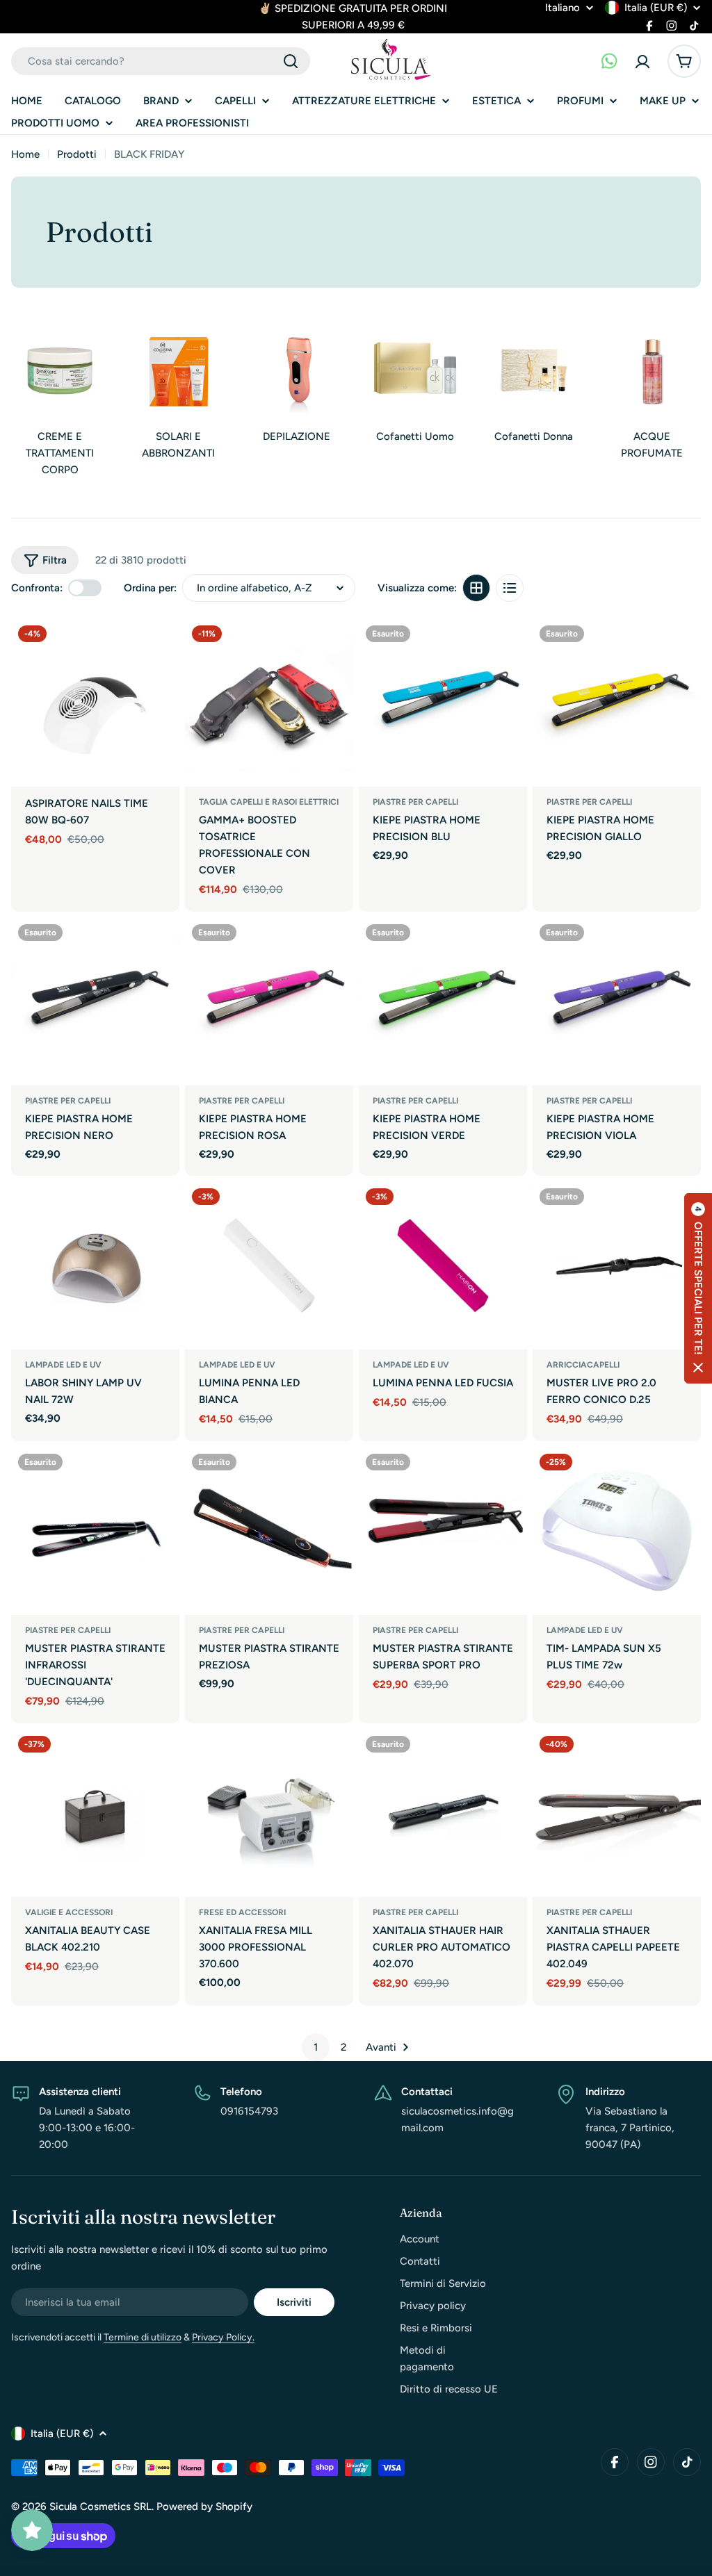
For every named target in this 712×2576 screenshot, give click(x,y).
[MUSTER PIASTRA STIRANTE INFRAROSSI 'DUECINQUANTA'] (95, 1531)
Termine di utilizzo (143, 2337)
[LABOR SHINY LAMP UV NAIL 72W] (95, 1265)
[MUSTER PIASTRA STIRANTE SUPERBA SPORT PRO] (443, 1531)
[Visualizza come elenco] (510, 588)
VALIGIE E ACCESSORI (69, 1912)
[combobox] (161, 61)
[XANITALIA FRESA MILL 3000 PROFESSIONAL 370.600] (269, 1813)
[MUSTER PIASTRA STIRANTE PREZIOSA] (269, 1531)
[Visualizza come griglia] (476, 588)
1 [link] (316, 2047)
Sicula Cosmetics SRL (100, 2507)
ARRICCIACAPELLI (583, 1365)
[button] (698, 1288)
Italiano (563, 8)
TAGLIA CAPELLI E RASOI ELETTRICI (269, 802)
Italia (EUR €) (656, 8)
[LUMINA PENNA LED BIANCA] (269, 1265)
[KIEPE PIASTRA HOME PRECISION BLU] (443, 703)
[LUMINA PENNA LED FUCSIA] (443, 1265)
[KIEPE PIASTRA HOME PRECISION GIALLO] (617, 703)
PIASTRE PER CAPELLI (415, 802)
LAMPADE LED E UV (63, 1365)
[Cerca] (291, 61)
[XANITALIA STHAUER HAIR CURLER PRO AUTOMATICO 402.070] (443, 1813)
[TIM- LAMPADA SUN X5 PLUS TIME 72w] (617, 1531)
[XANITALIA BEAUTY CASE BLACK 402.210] (95, 1813)
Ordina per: (150, 588)
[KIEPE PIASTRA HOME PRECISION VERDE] (443, 1001)
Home (25, 154)
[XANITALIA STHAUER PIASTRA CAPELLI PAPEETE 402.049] (617, 1813)
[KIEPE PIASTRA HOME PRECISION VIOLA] (617, 1001)
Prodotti (77, 154)
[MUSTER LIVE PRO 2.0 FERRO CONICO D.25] (617, 1265)
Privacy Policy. (223, 2337)
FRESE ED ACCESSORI (242, 1912)
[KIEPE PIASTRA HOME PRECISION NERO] (95, 1001)
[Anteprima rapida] (162, 646)
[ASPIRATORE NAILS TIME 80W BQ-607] (95, 703)
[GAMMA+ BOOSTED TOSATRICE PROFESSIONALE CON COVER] (269, 703)
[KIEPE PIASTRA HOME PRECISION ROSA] (269, 1001)
